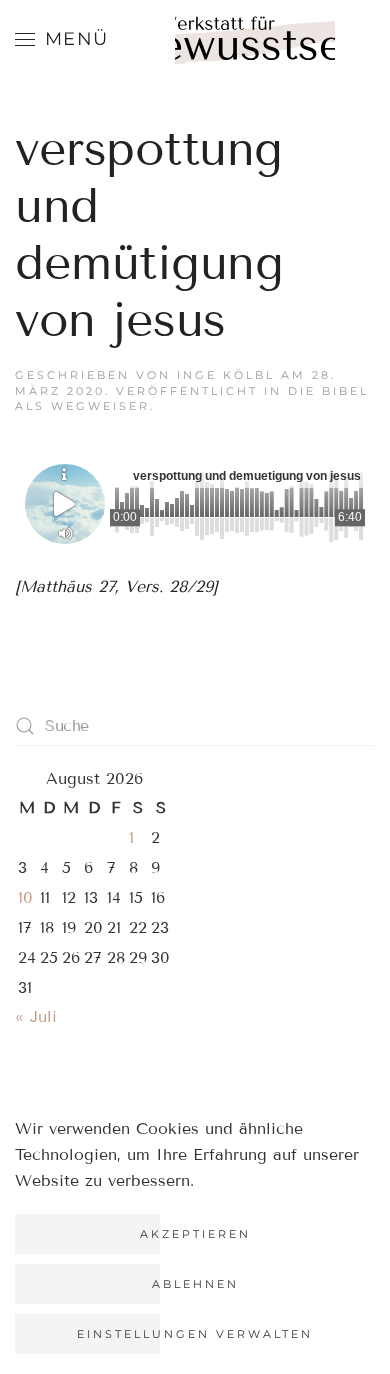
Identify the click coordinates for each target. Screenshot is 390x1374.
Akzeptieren (195, 1234)
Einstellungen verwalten (195, 1334)
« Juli (36, 1016)
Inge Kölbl (226, 375)
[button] (62, 40)
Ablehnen (195, 1284)
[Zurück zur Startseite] (255, 50)
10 (25, 897)
